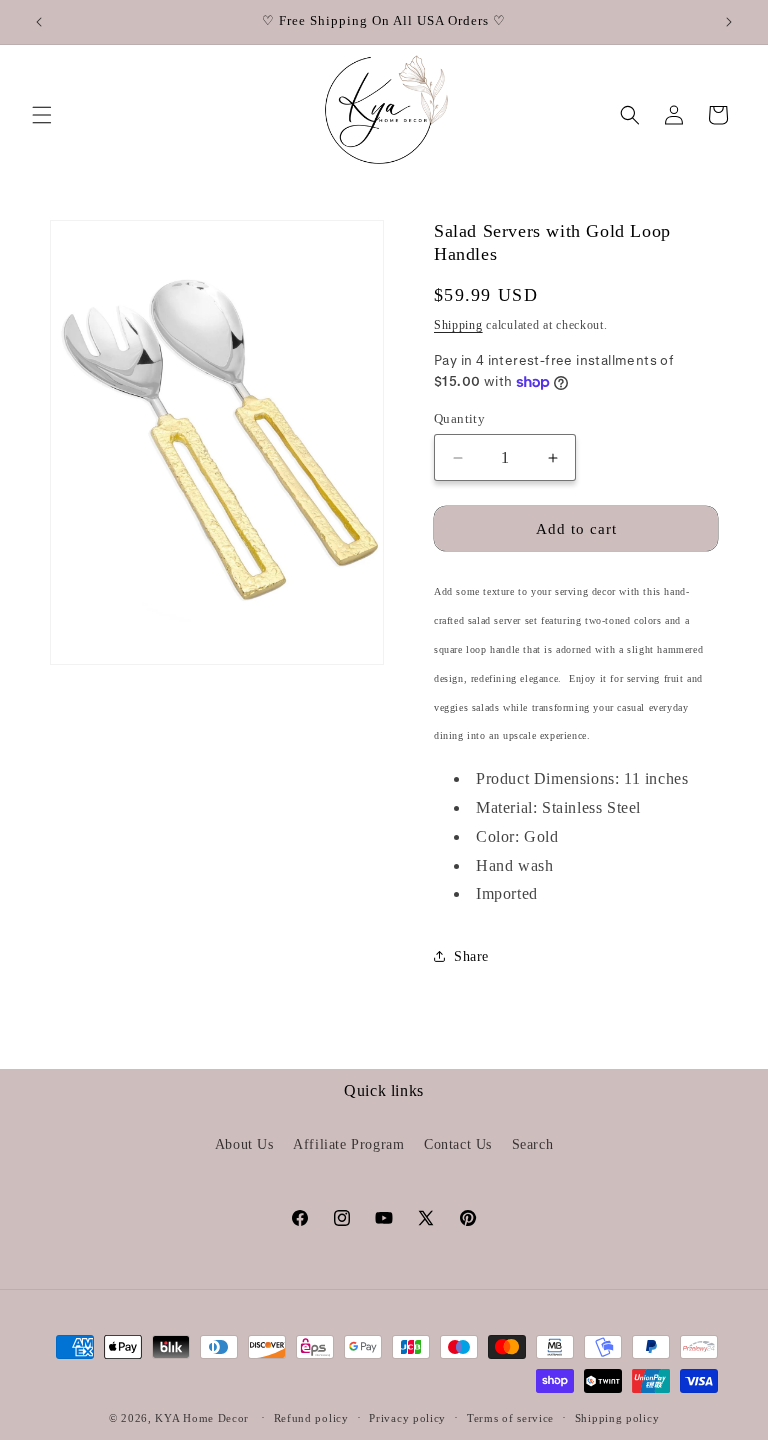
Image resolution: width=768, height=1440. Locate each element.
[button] (42, 115)
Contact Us (458, 1144)
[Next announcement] (729, 22)
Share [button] (471, 956)
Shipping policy (617, 1418)
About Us (244, 1144)
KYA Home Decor (202, 1418)
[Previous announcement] (39, 22)
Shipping (458, 325)
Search (533, 1144)
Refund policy (311, 1418)
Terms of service (510, 1418)
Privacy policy (407, 1418)
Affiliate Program (348, 1144)
